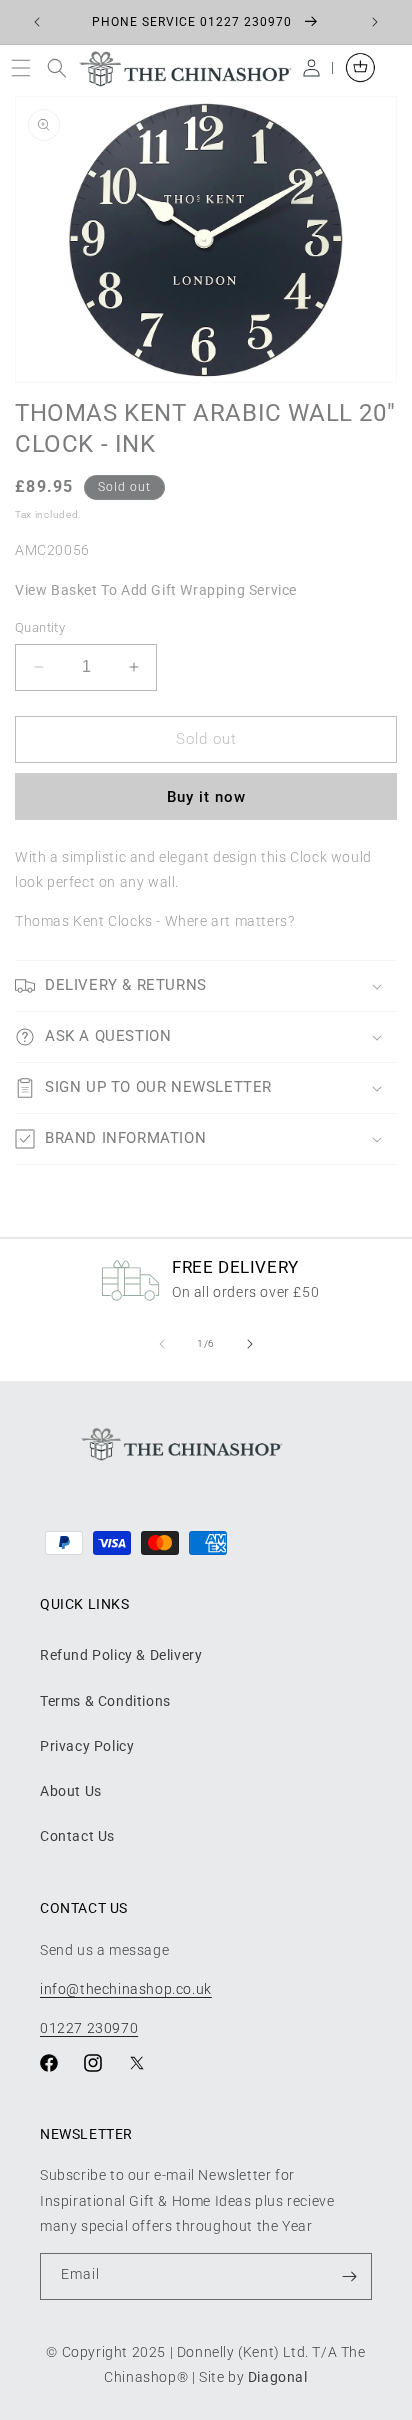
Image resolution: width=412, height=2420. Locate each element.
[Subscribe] (349, 2276)
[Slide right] (250, 1344)
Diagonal (278, 2377)
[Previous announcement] (37, 22)
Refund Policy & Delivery (121, 1655)
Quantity (40, 627)
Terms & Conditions (105, 1701)
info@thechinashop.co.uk (126, 1989)
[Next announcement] (375, 22)
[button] (25, 67)
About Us (71, 1791)
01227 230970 (89, 2028)
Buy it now (206, 797)
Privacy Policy (87, 1746)
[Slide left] (162, 1344)
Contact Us (77, 1836)
